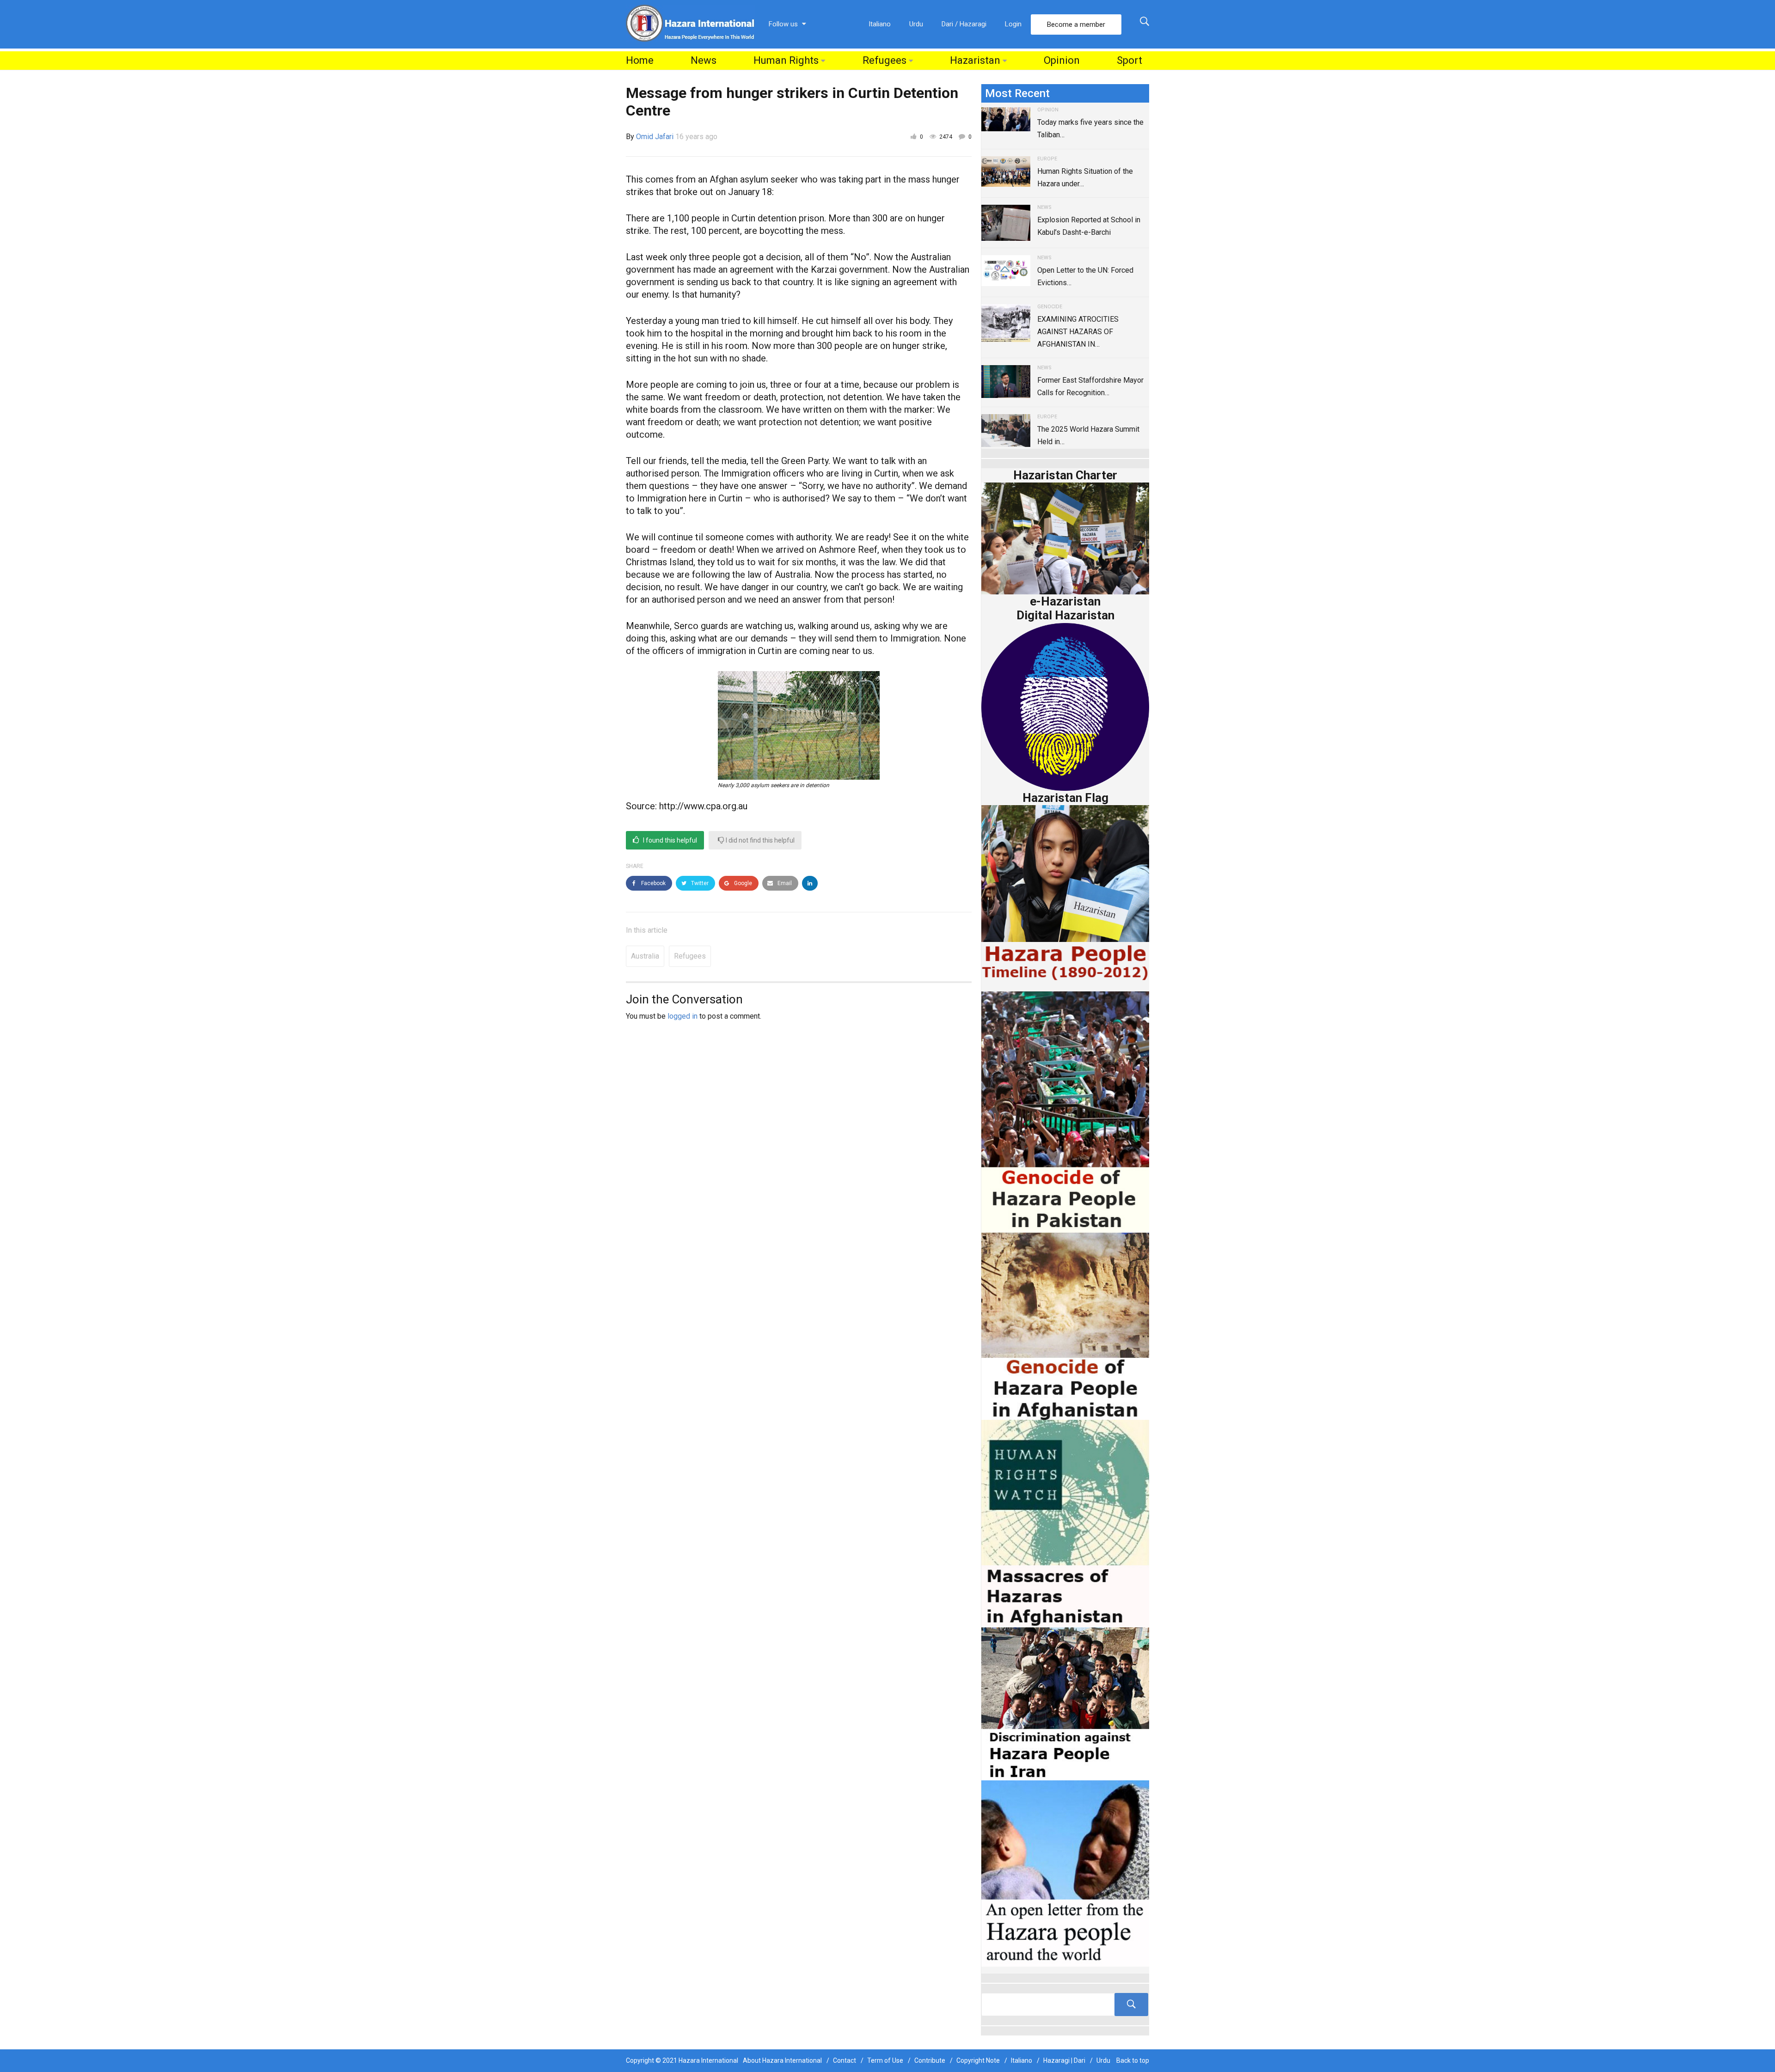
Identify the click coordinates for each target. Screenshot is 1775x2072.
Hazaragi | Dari (1064, 2060)
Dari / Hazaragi (964, 24)
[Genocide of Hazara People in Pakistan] (1065, 1111)
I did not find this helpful (759, 840)
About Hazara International (782, 2060)
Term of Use (885, 2060)
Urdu (916, 24)
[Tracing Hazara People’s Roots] (1065, 2005)
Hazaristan (975, 60)
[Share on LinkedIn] (810, 883)
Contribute (930, 2060)
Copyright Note (978, 2060)
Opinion (1062, 60)
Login (1013, 24)
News (704, 60)
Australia (645, 956)
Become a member (1076, 24)
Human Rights (786, 60)
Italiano (880, 24)
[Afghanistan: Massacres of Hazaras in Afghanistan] (1065, 1523)
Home (640, 60)
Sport (1129, 60)
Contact (845, 2060)
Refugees (884, 60)
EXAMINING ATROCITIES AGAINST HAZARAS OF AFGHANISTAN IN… (1078, 332)
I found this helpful (669, 840)
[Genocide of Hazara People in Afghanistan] (1065, 1325)
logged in (682, 1016)
